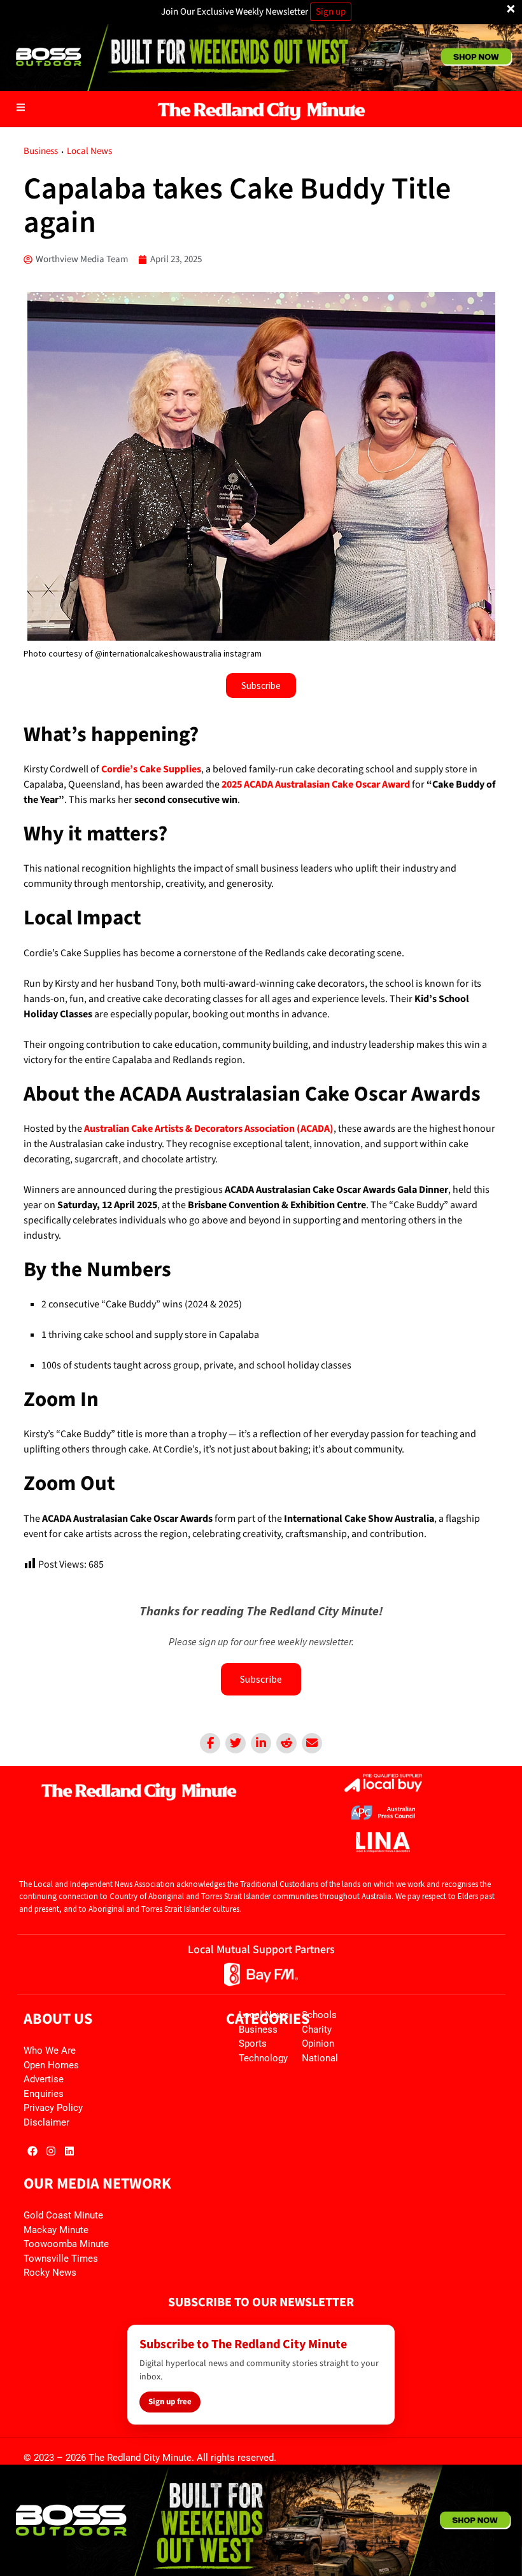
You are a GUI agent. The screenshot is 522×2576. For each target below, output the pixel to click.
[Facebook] (210, 1743)
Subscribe (261, 1679)
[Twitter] (236, 1743)
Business (41, 151)
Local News (89, 151)
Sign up (331, 12)
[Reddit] (286, 1743)
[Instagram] (51, 2151)
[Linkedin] (261, 1743)
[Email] (312, 1743)
